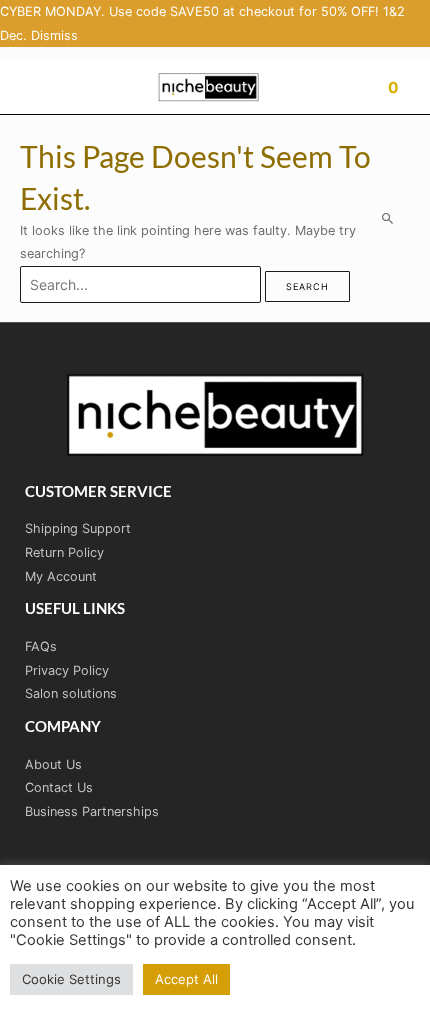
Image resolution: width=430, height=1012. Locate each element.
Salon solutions (71, 693)
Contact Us (59, 787)
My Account (61, 576)
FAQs (41, 646)
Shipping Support (78, 528)
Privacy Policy (67, 670)
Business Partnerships (92, 811)
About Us (53, 764)
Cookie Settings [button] (71, 979)
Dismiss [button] (54, 35)
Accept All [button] (186, 979)
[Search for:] (142, 285)
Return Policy (64, 552)
